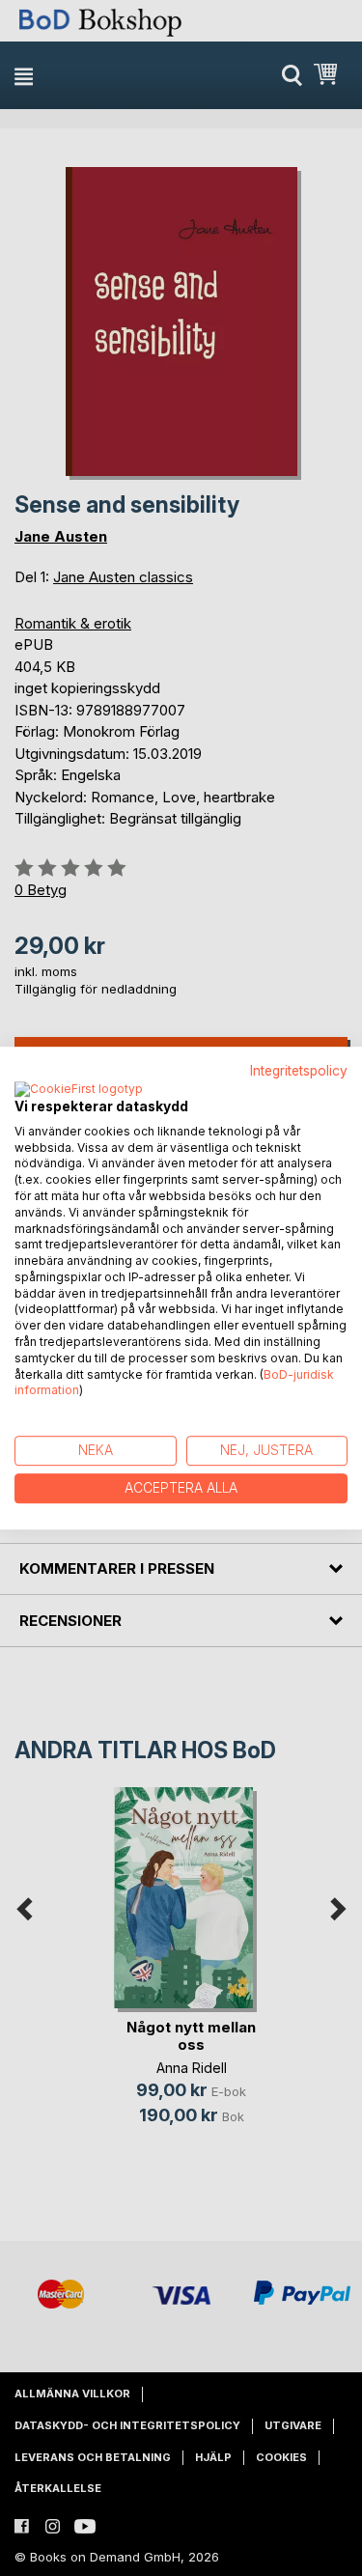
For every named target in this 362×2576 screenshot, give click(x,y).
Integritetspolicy (299, 1071)
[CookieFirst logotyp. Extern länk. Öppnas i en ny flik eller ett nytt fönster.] (79, 1090)
